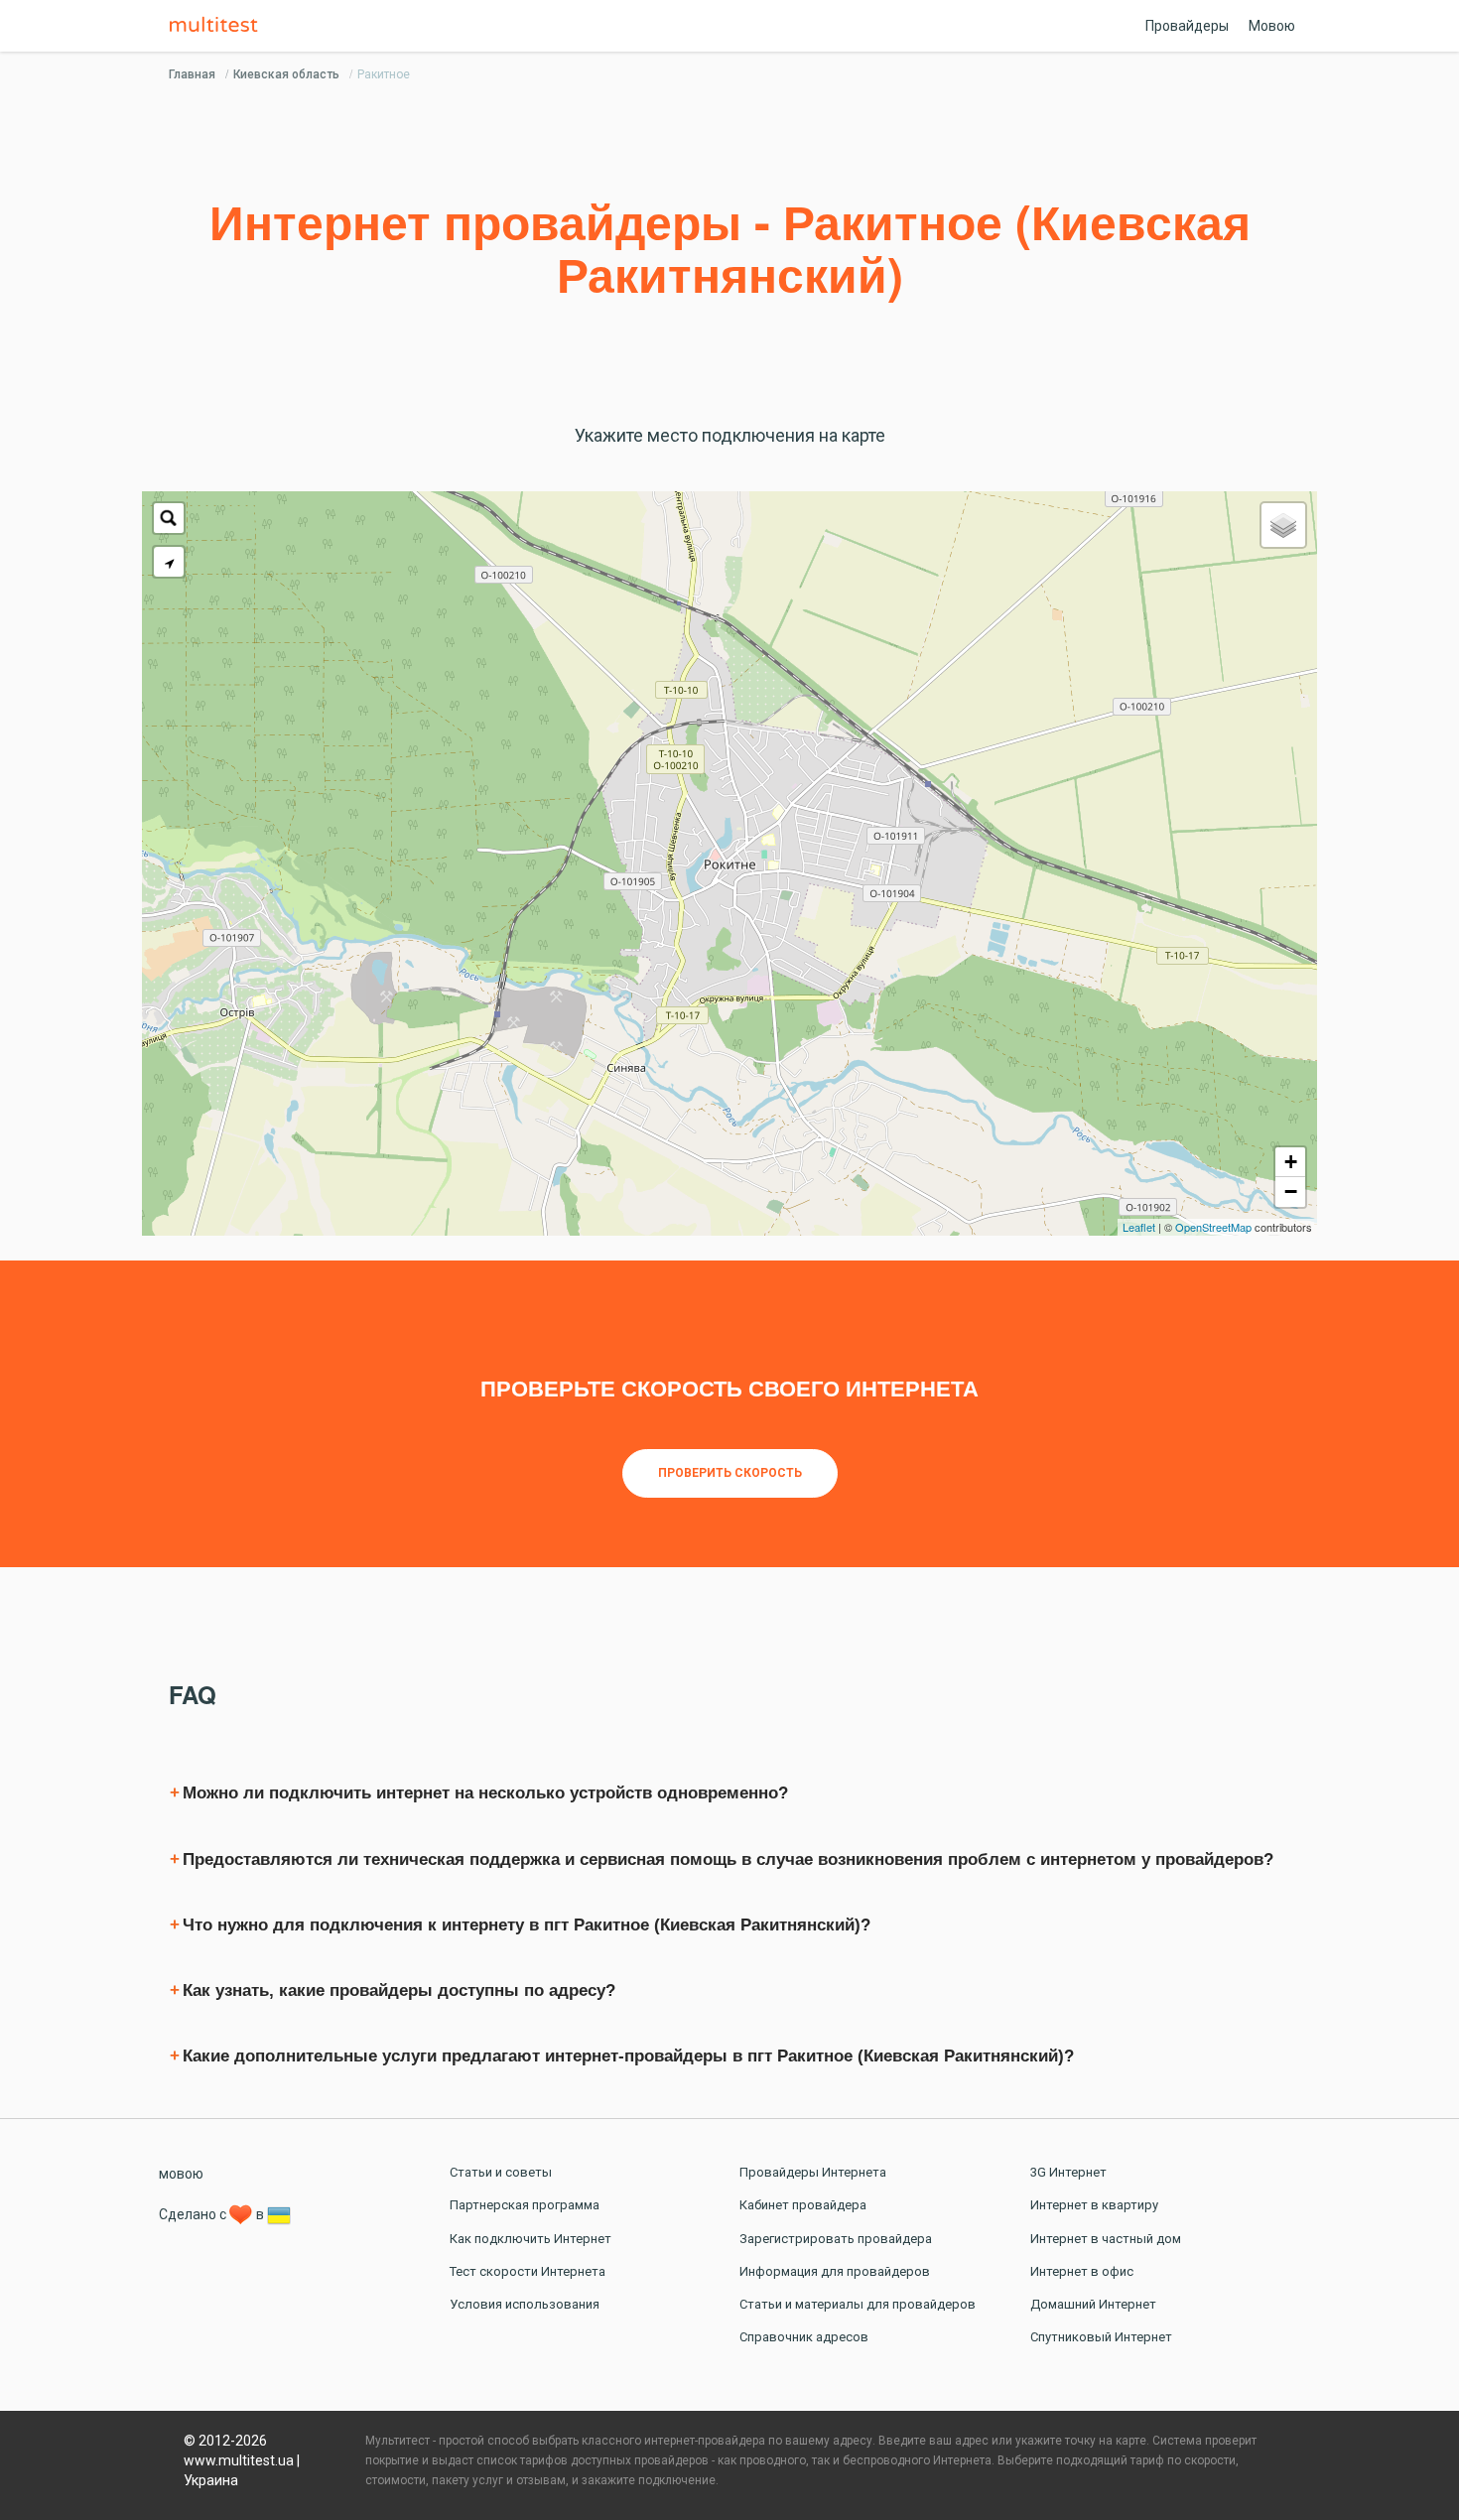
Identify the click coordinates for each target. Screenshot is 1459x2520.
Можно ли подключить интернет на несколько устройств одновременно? (485, 1793)
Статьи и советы (501, 2172)
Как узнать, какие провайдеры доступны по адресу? (399, 1990)
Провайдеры (1187, 26)
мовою (181, 2174)
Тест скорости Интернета (528, 2271)
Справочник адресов (804, 2337)
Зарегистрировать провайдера (836, 2239)
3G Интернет (1068, 2172)
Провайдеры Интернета (813, 2172)
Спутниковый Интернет (1101, 2337)
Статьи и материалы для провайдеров (858, 2304)
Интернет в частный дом (1106, 2239)
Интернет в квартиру (1094, 2205)
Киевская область (286, 74)
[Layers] (1283, 525)
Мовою (1272, 26)
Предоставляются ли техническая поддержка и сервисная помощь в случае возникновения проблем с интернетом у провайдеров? (728, 1859)
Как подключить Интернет (531, 2239)
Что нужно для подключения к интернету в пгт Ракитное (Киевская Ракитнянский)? (527, 1925)
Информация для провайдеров (835, 2271)
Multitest (218, 26)
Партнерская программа (525, 2205)
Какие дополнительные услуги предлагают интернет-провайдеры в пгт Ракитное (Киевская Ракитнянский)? (628, 2056)
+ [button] (1291, 1162)
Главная (192, 74)
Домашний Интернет (1093, 2304)
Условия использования (525, 2304)
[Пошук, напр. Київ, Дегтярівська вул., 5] (169, 518)
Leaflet (1139, 1227)
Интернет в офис (1082, 2271)
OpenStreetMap (1213, 1227)
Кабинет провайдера (803, 2205)
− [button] (1291, 1192)
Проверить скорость (730, 1473)
